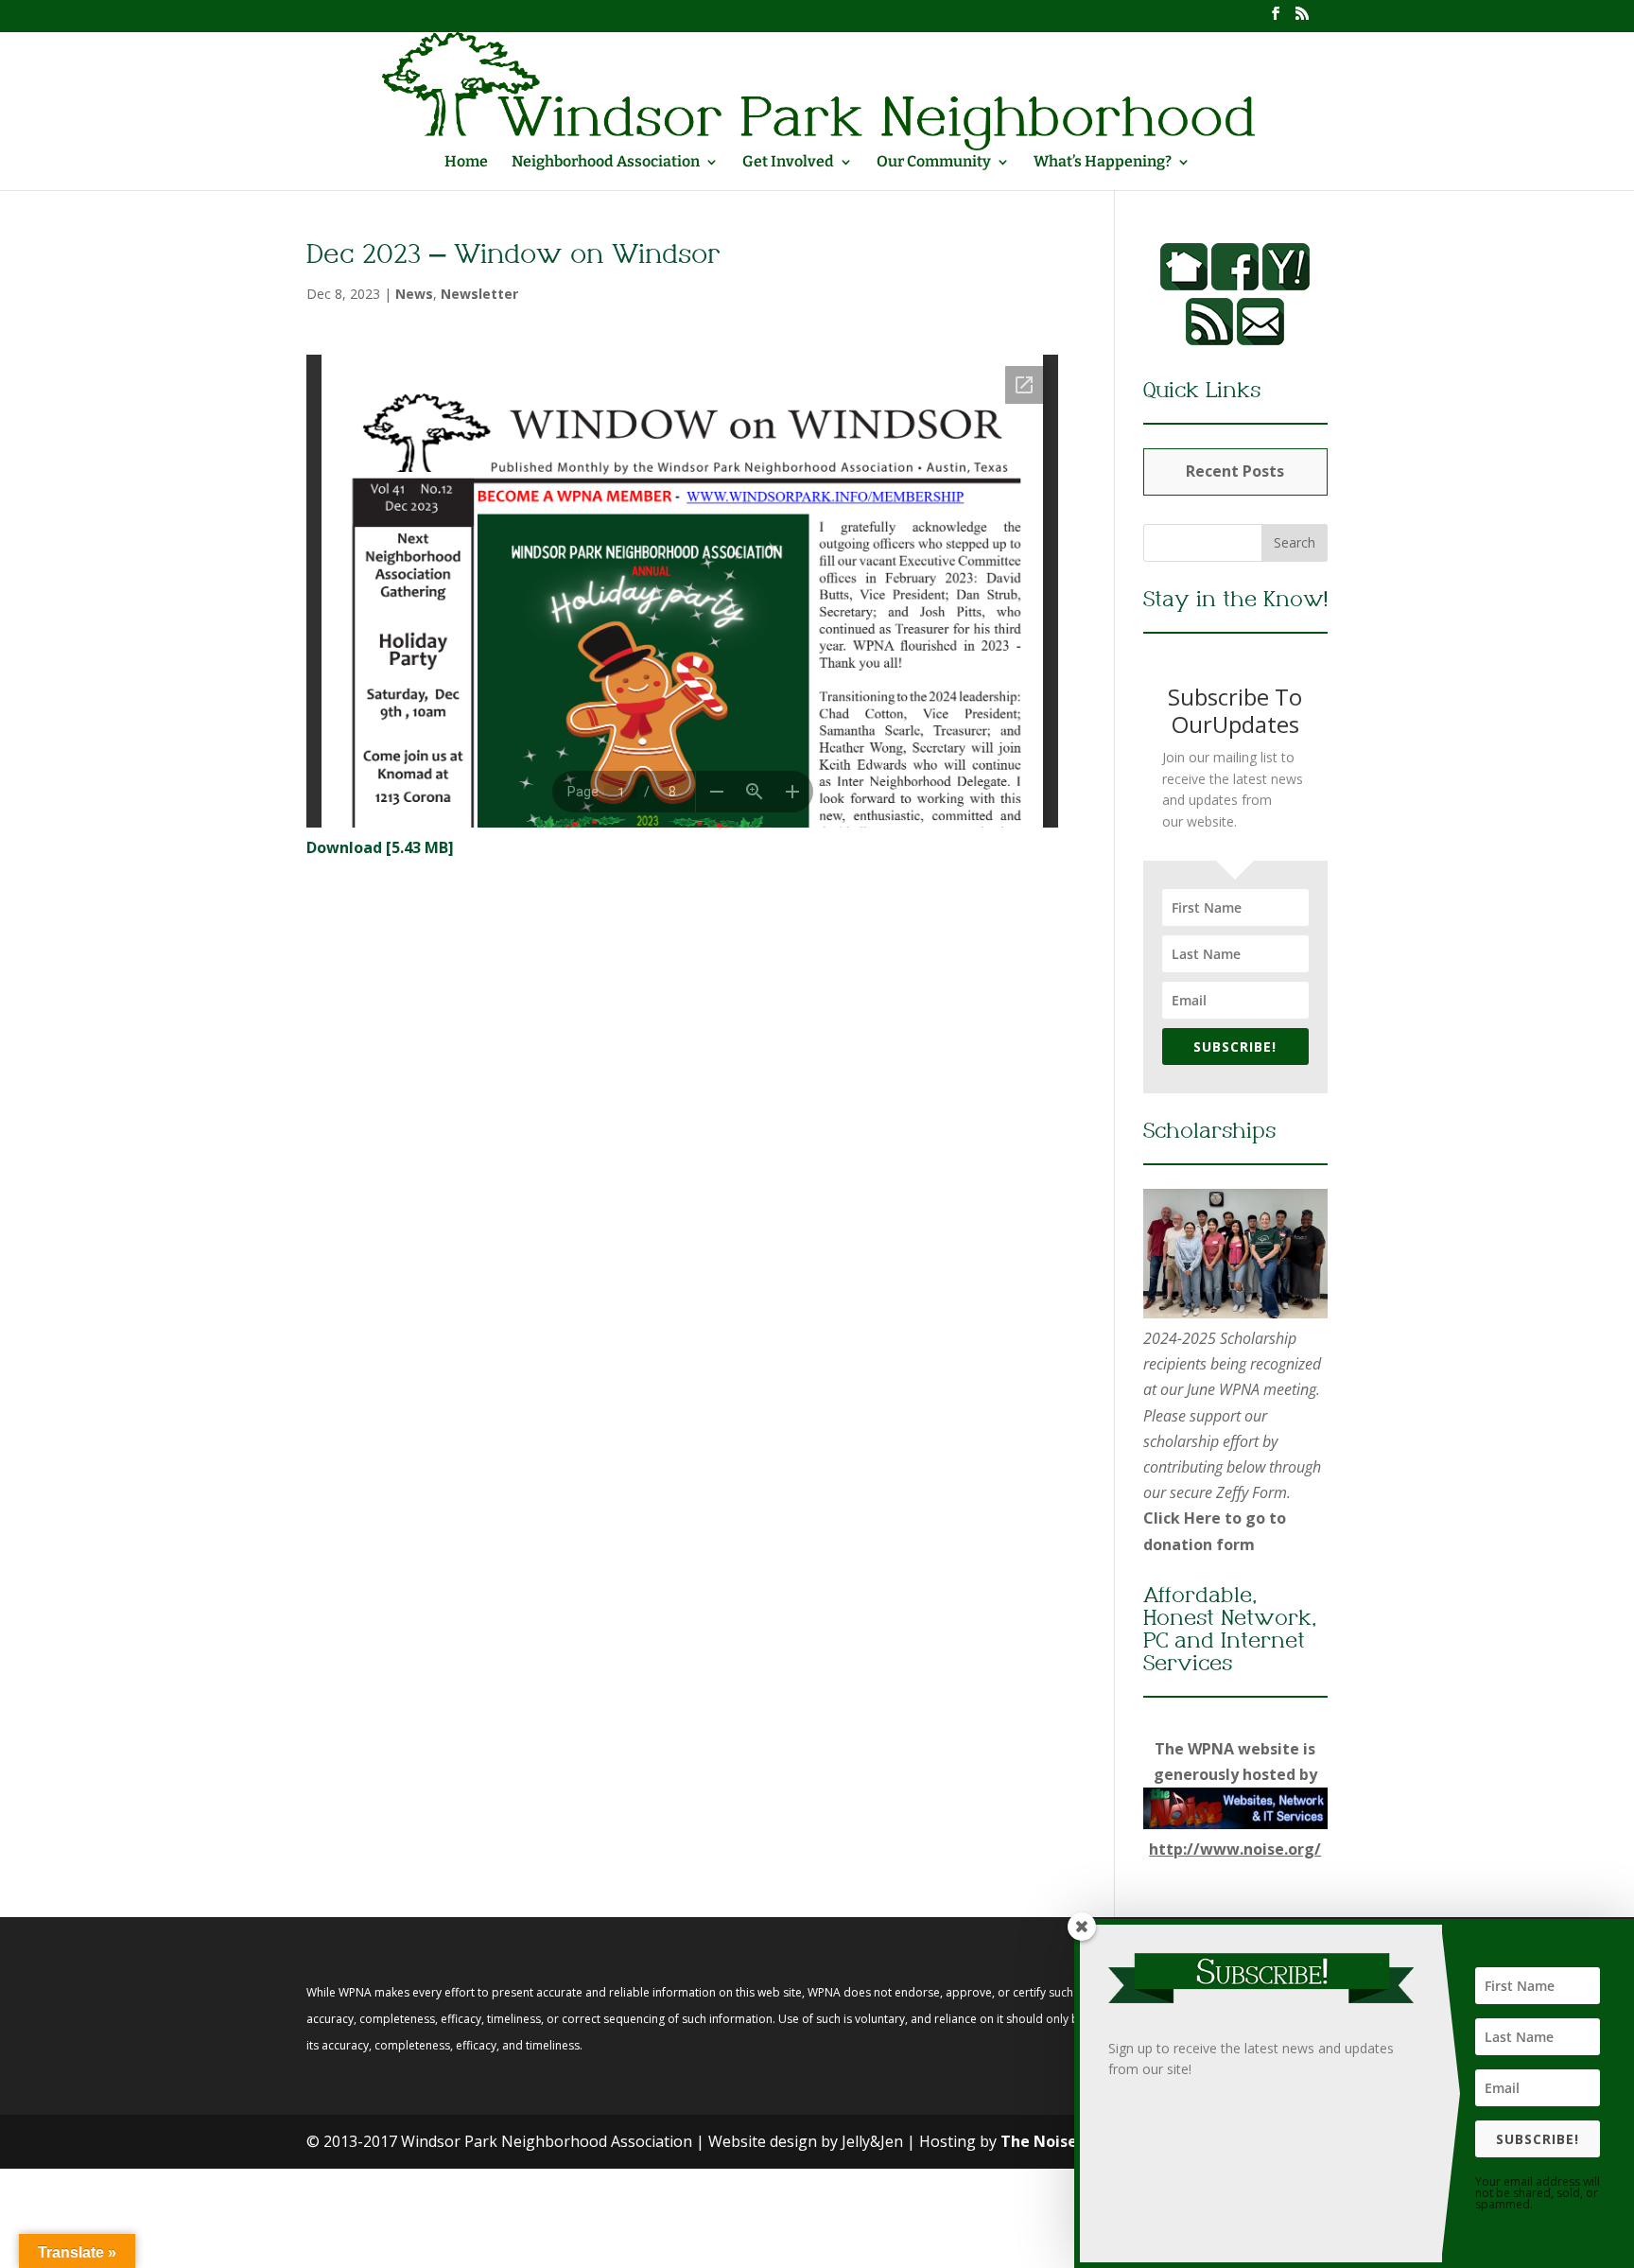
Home (466, 163)
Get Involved (788, 163)
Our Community (934, 163)
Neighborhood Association (606, 163)
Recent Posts (1235, 471)
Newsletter (479, 294)
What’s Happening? (1103, 163)
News (414, 294)
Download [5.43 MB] (380, 847)
